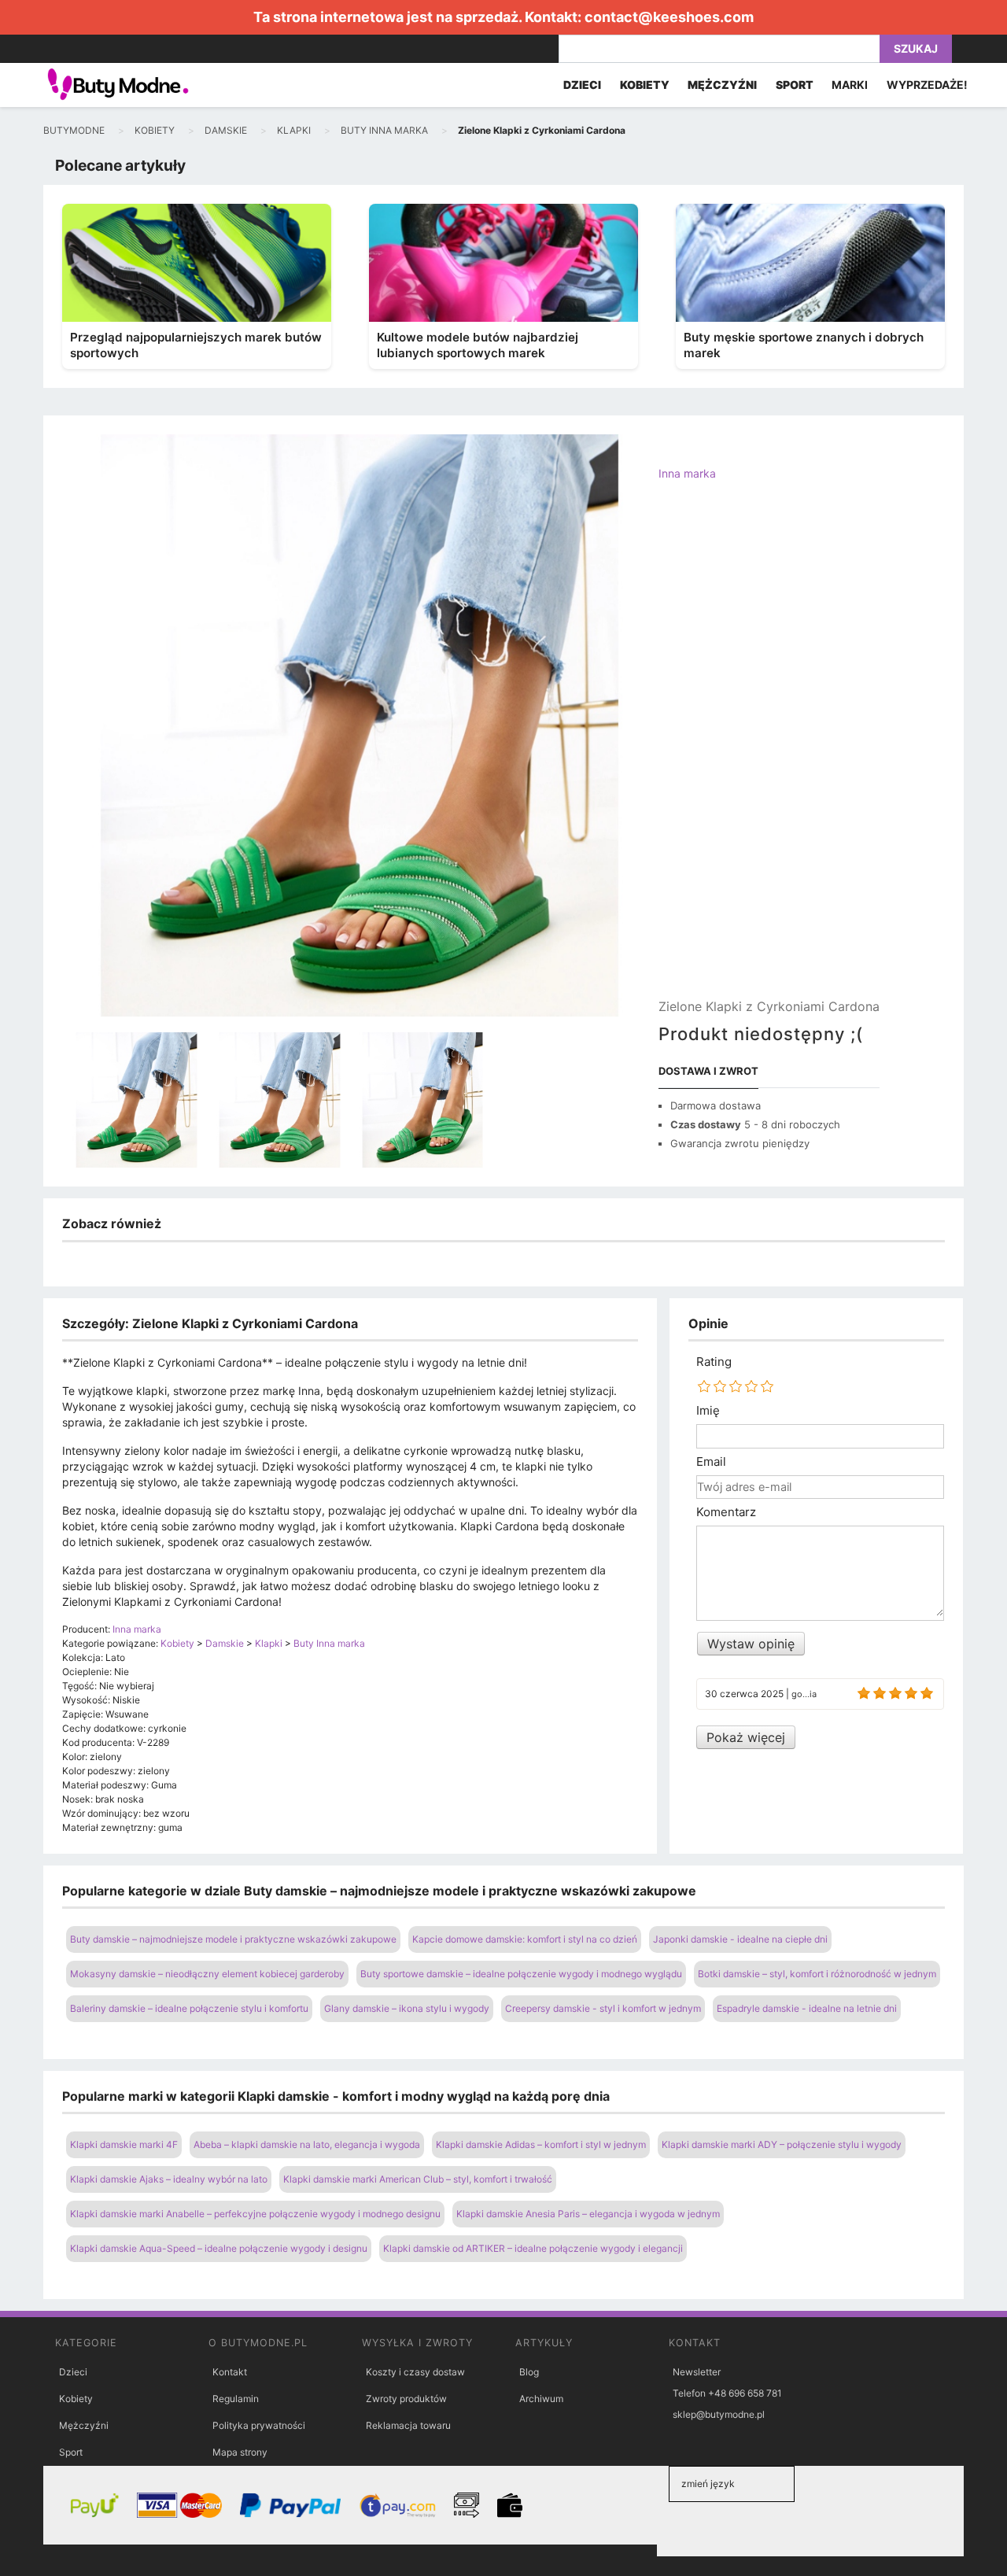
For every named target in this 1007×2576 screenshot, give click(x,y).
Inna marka (687, 473)
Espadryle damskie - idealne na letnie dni (807, 2008)
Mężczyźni (84, 2425)
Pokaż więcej (746, 1737)
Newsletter (697, 2372)
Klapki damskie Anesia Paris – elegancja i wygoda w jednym (588, 2214)
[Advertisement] (769, 753)
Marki (850, 85)
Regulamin (236, 2399)
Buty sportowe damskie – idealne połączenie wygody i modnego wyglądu (521, 1974)
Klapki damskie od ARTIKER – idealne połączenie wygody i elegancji (533, 2248)
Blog (529, 2372)
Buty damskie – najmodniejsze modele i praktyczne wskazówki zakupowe (233, 1939)
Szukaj (916, 48)
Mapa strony (240, 2452)
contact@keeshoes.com (669, 17)
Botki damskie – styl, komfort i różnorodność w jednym (817, 1974)
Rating (714, 1362)
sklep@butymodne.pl (719, 2414)
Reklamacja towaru (408, 2425)
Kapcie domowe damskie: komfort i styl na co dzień (525, 1939)
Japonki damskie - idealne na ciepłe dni (740, 1939)
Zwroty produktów (406, 2399)
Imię (708, 1411)
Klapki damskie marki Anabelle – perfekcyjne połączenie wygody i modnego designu (255, 2214)
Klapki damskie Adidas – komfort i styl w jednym (541, 2144)
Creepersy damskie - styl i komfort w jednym (603, 2008)
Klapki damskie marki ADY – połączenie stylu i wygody (782, 2144)
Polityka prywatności (259, 2425)
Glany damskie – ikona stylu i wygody (407, 2008)
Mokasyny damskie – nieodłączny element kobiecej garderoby (207, 1974)
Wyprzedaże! (927, 85)
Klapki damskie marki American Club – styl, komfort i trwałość (418, 2179)
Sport (71, 2452)
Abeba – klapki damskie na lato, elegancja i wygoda (307, 2144)
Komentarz (726, 1512)
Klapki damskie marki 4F (124, 2144)
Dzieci (73, 2372)
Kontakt (230, 2372)
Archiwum (541, 2399)
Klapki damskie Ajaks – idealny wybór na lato (169, 2179)
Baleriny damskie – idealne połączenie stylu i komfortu (189, 2008)
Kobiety (76, 2399)
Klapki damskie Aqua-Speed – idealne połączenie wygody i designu (219, 2248)
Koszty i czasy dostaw (415, 2372)
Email (711, 1462)
